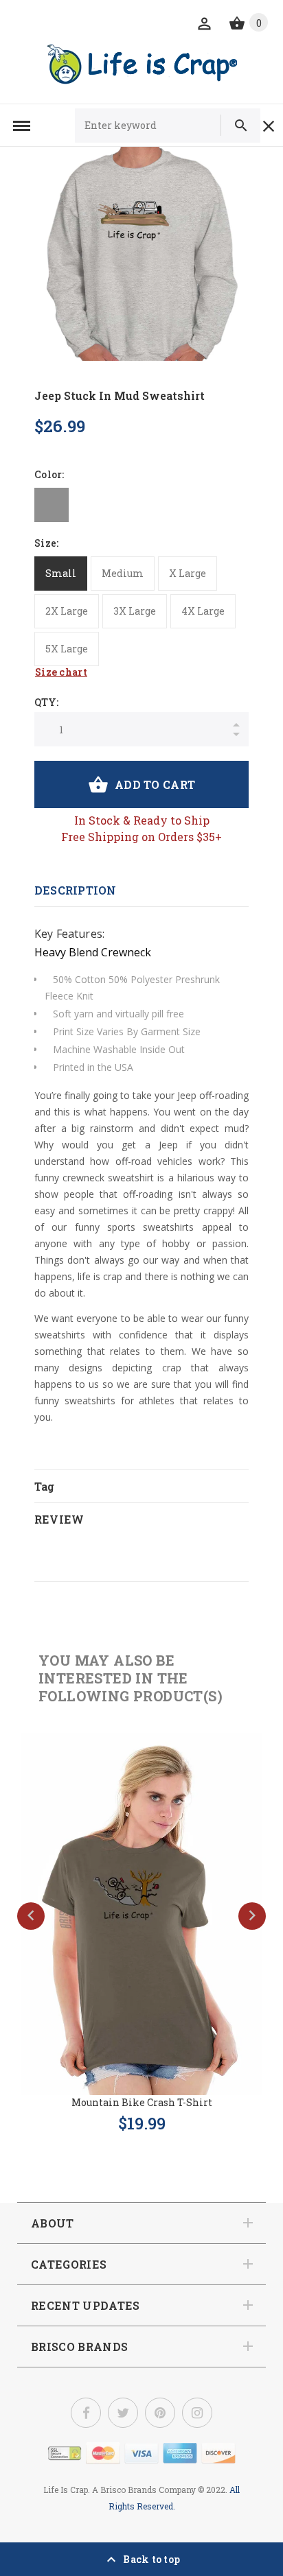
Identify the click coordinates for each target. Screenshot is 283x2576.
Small (61, 573)
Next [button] (252, 1916)
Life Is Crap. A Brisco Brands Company (120, 2490)
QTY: (46, 702)
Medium (123, 573)
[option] (141, 254)
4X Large (203, 611)
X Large (188, 573)
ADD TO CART (155, 784)
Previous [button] (31, 1916)
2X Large (67, 611)
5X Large (67, 649)
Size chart (61, 672)
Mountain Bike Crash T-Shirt (142, 2102)
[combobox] (154, 126)
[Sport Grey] (52, 505)
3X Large (135, 611)
